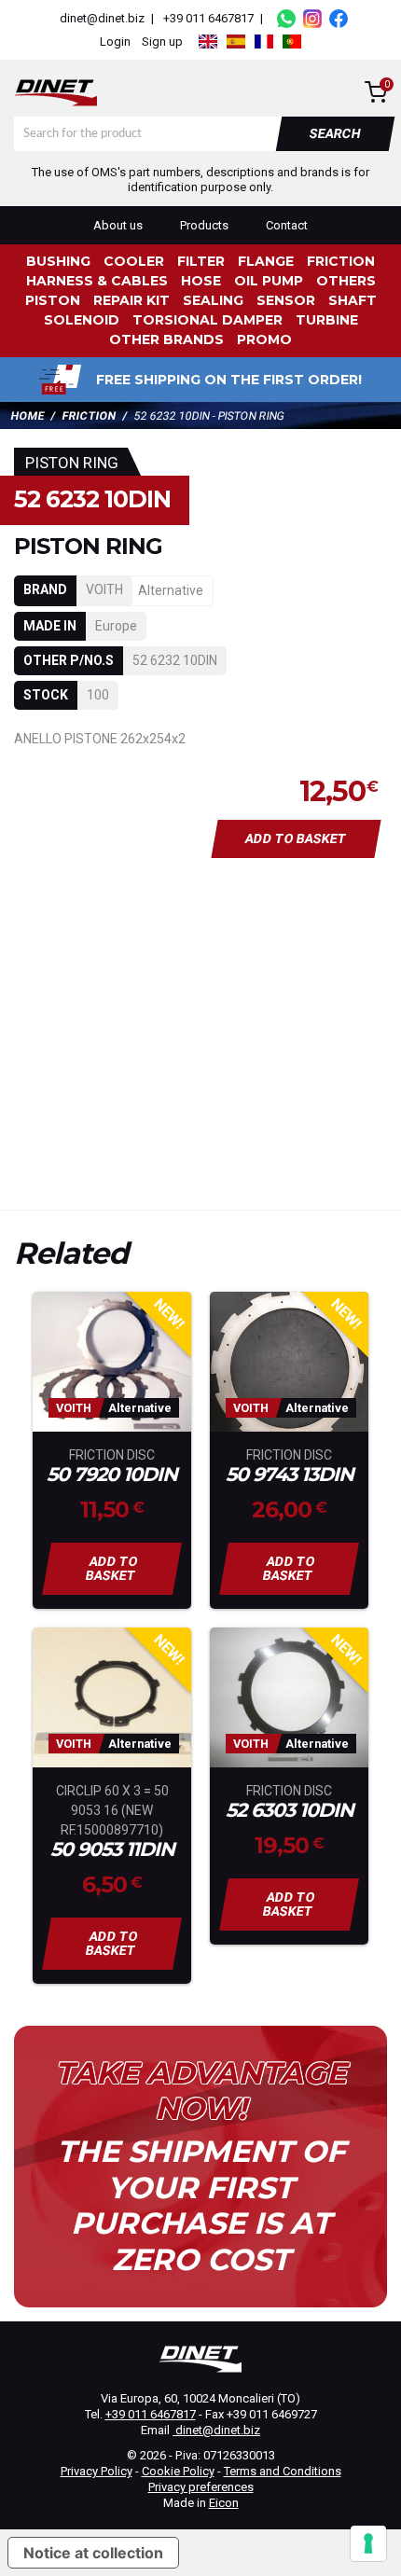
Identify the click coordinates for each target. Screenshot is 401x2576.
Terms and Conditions (283, 2471)
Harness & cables (97, 281)
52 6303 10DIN (290, 1811)
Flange (266, 261)
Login (115, 42)
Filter (201, 261)
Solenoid (82, 320)
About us (118, 225)
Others (346, 281)
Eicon (224, 2503)
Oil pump (269, 281)
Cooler (134, 261)
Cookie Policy (178, 2471)
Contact (287, 225)
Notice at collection (93, 2553)
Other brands (166, 339)
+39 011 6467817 (208, 18)
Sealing (213, 300)
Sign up (162, 42)
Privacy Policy (97, 2471)
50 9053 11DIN (112, 1850)
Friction (341, 261)
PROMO (264, 339)
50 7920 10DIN (112, 1475)
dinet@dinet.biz (101, 18)
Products (204, 225)
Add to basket (297, 838)
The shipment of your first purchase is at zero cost (201, 2205)
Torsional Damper (207, 320)
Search (336, 133)
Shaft (353, 300)
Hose (201, 281)
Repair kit (131, 300)
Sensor (286, 300)
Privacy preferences (201, 2487)
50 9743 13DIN (290, 1475)
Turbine (327, 320)
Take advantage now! (200, 2091)
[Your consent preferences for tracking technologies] (368, 2543)
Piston (53, 300)
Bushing (58, 261)
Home (28, 416)
